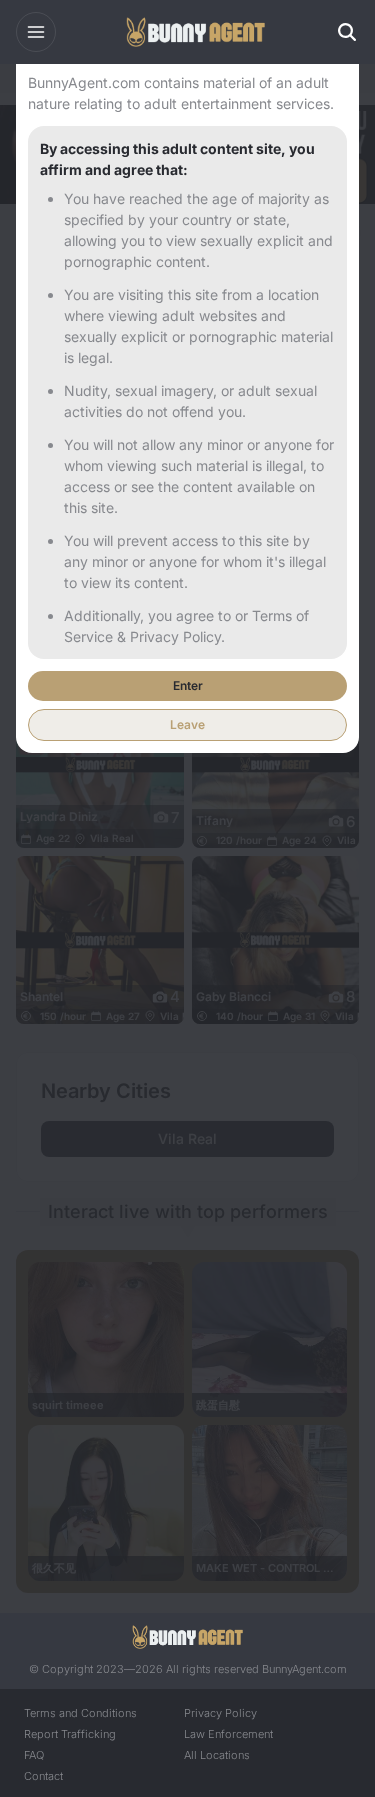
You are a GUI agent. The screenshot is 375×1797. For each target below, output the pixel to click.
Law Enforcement (228, 1734)
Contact (43, 1776)
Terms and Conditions (80, 1713)
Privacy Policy (220, 1713)
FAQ (34, 1755)
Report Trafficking (70, 1734)
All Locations (217, 1755)
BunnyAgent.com (304, 1669)
